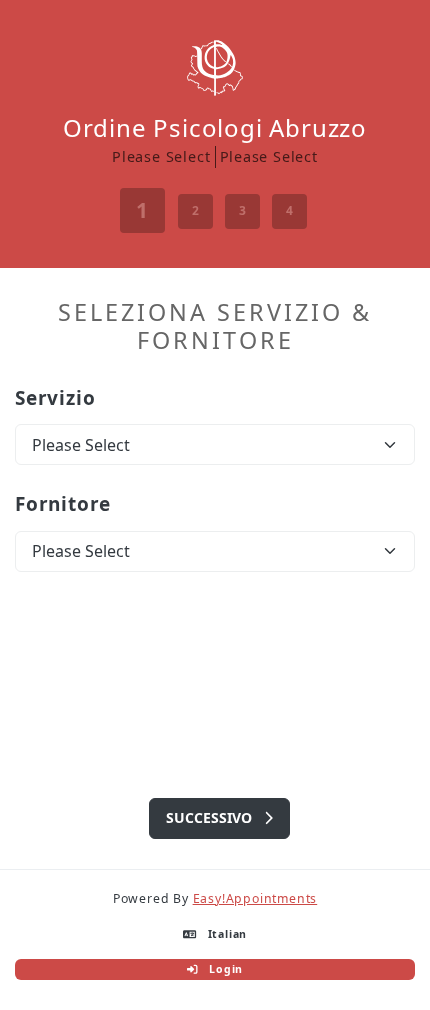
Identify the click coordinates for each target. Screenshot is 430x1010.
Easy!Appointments (255, 898)
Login (224, 970)
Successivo (211, 817)
